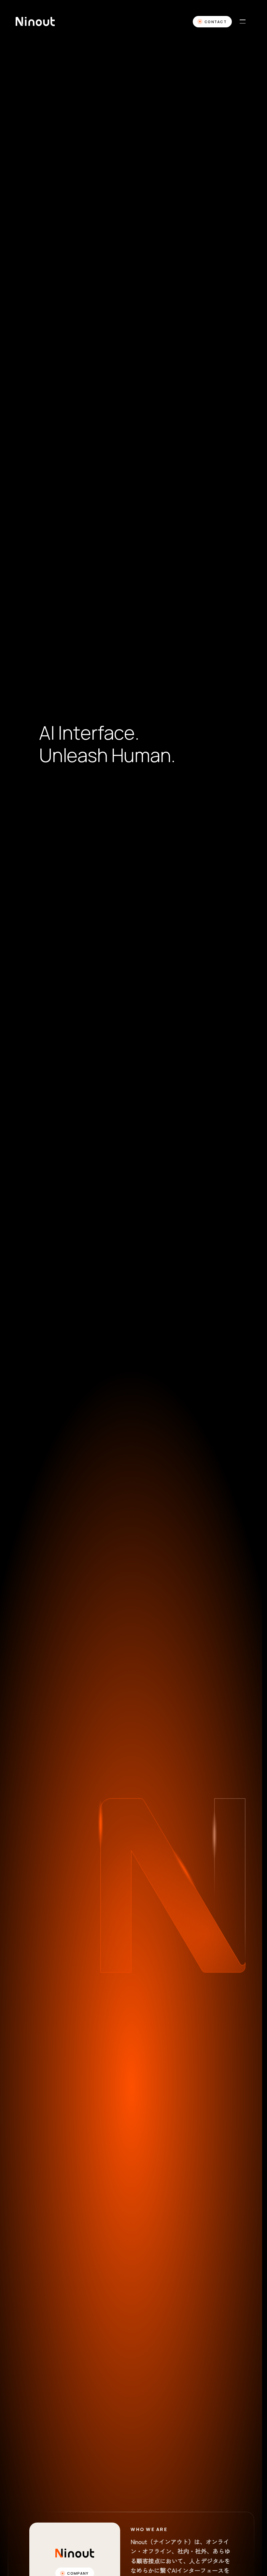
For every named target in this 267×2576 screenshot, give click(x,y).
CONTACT (216, 22)
